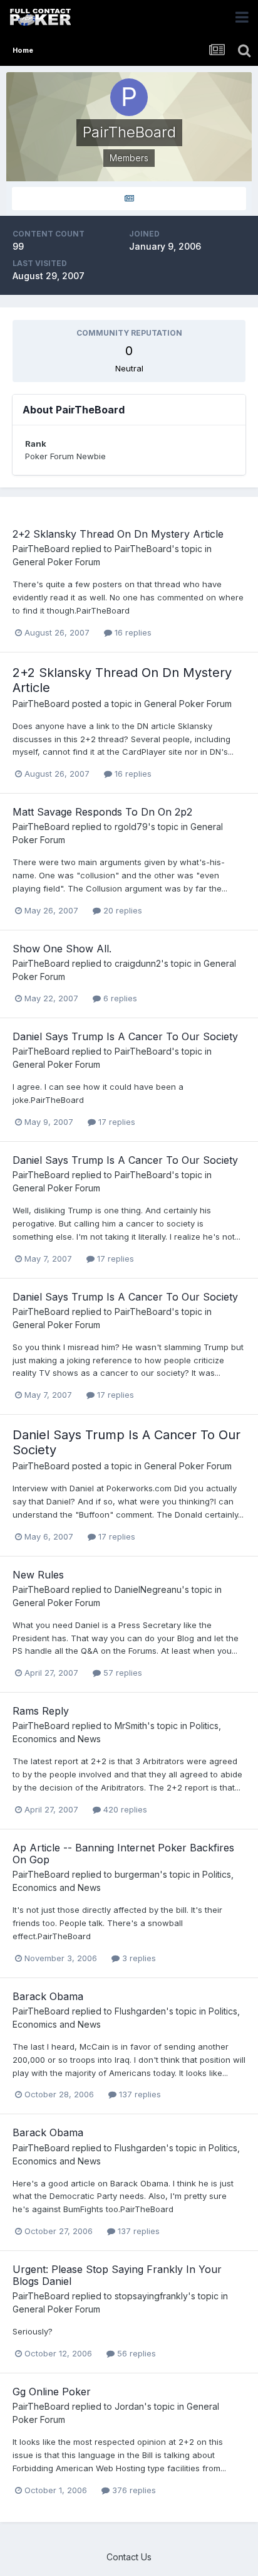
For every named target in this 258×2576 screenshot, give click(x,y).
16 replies (132, 632)
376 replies (133, 2490)
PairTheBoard (41, 549)
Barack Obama (48, 1996)
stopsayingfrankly (151, 2296)
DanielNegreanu (148, 1589)
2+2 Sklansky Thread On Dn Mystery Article (118, 534)
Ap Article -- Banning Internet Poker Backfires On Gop (123, 1854)
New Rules (38, 1575)
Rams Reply (41, 1711)
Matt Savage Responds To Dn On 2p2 (102, 812)
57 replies (121, 1673)
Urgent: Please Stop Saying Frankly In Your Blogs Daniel (117, 2275)
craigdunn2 (138, 963)
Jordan (129, 2406)
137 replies (139, 2094)
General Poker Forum (56, 562)
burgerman (137, 1874)
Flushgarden (140, 2011)
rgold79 (131, 827)
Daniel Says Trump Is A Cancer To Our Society (125, 1036)
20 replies (121, 910)
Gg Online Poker (52, 2392)
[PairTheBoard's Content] (129, 199)
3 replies (138, 1958)
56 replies (135, 2353)
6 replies (119, 998)
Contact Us (129, 2557)
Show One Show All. (62, 949)
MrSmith (131, 1726)
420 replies (124, 1809)
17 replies (116, 1122)
